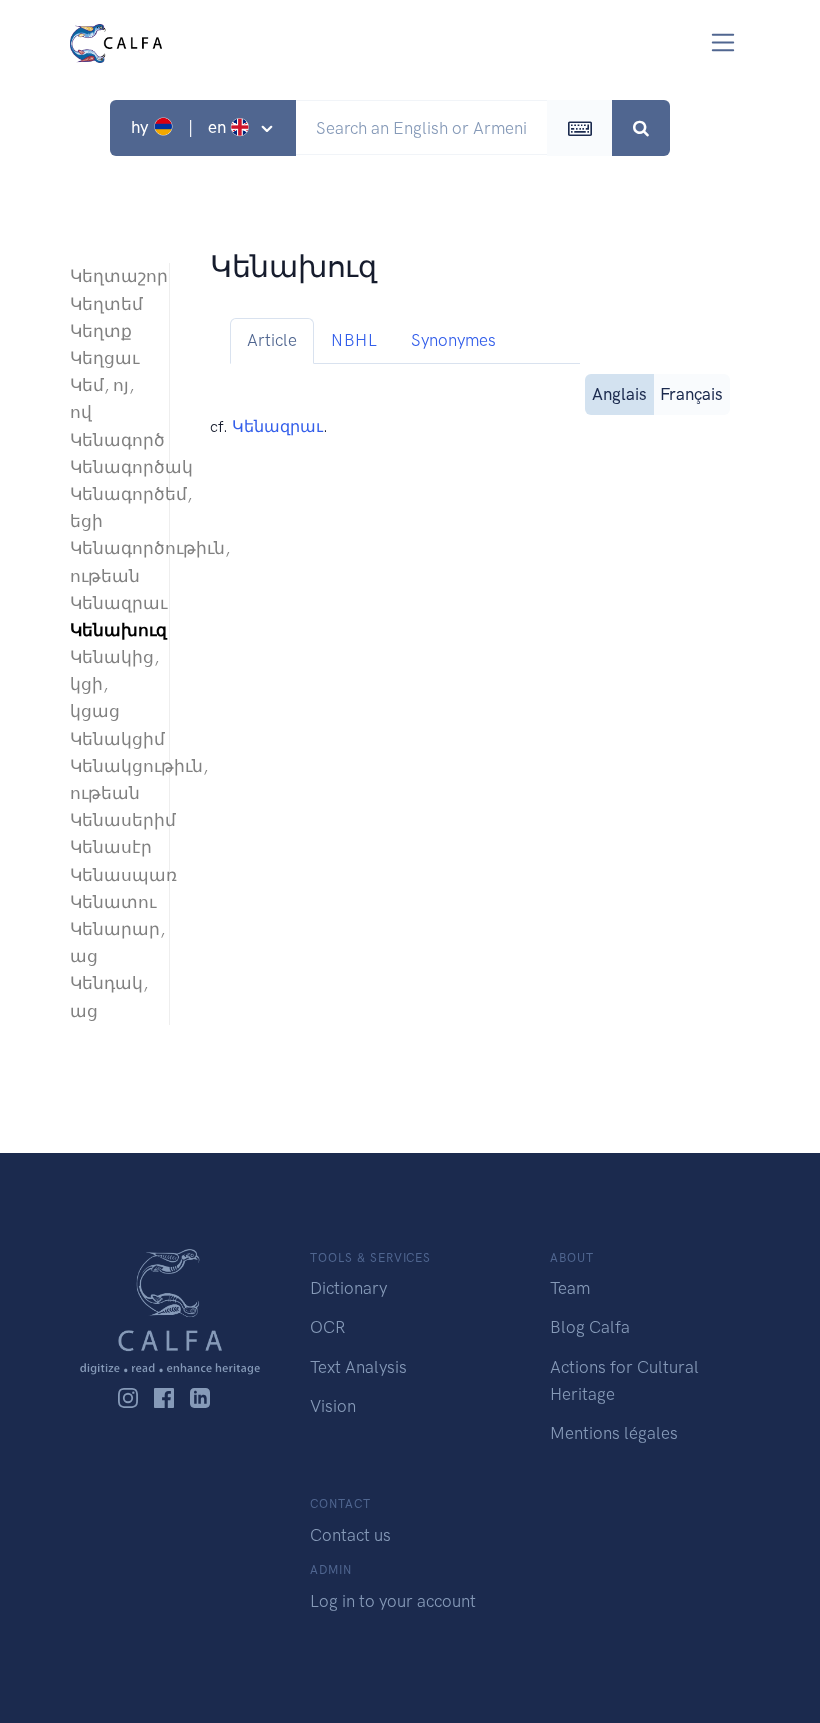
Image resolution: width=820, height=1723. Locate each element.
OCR (327, 1327)
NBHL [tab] (354, 340)
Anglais (619, 394)
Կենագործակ (109, 467)
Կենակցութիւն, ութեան (109, 779)
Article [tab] (272, 340)
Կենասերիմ (109, 820)
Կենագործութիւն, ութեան (109, 561)
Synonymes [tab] (453, 340)
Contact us (350, 1535)
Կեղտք (101, 331)
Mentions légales (614, 1433)
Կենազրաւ (109, 603)
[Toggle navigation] (723, 42)
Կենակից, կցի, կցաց (109, 684)
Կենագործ (109, 440)
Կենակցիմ (109, 739)
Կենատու (109, 902)
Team (570, 1288)
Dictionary (348, 1288)
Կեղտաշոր (109, 276)
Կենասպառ (109, 875)
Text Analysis (358, 1367)
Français (691, 394)
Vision (333, 1406)
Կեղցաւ (104, 358)
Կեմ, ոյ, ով (102, 398)
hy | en (180, 127)
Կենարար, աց (109, 942)
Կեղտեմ (106, 304)
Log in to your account (393, 1601)
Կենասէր (109, 847)
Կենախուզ (109, 630)
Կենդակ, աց (109, 996)
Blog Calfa (590, 1327)
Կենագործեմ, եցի (109, 507)
